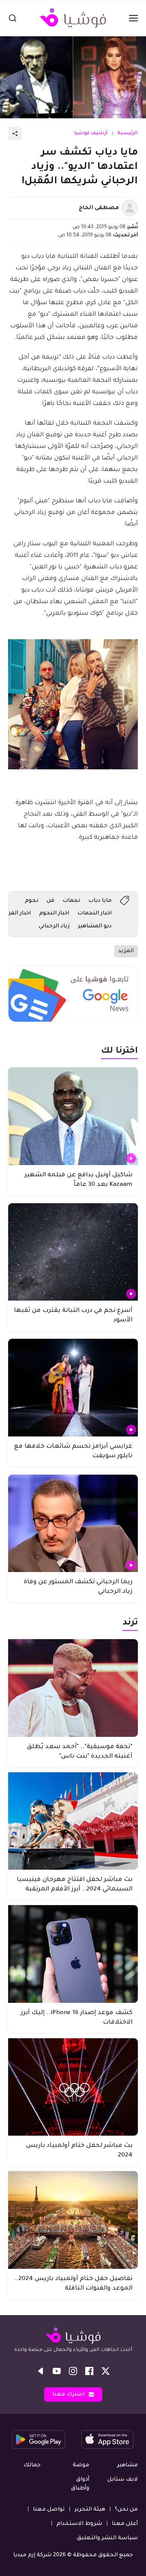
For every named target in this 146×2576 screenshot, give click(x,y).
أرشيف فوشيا (91, 133)
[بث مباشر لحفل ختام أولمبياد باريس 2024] (73, 2087)
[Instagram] (73, 2371)
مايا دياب (100, 901)
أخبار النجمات (95, 913)
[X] (106, 2371)
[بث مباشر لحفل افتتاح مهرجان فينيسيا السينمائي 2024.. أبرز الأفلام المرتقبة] (73, 1821)
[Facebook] (89, 2371)
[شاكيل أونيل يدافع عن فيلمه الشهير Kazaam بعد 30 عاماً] (73, 1116)
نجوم (32, 901)
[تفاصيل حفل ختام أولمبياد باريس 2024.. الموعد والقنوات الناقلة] (73, 2220)
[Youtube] (57, 2371)
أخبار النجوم (54, 913)
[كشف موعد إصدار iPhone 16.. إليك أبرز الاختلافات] (73, 1954)
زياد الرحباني (54, 926)
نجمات (71, 901)
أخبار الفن (19, 913)
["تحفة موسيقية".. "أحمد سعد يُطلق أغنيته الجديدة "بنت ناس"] (73, 1688)
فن (50, 901)
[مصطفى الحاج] (130, 208)
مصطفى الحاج (99, 208)
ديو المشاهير (95, 926)
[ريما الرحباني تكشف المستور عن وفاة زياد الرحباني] (73, 1523)
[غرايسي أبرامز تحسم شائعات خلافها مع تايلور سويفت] (73, 1388)
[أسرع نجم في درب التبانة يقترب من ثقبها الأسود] (73, 1252)
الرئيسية (128, 133)
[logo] (73, 18)
